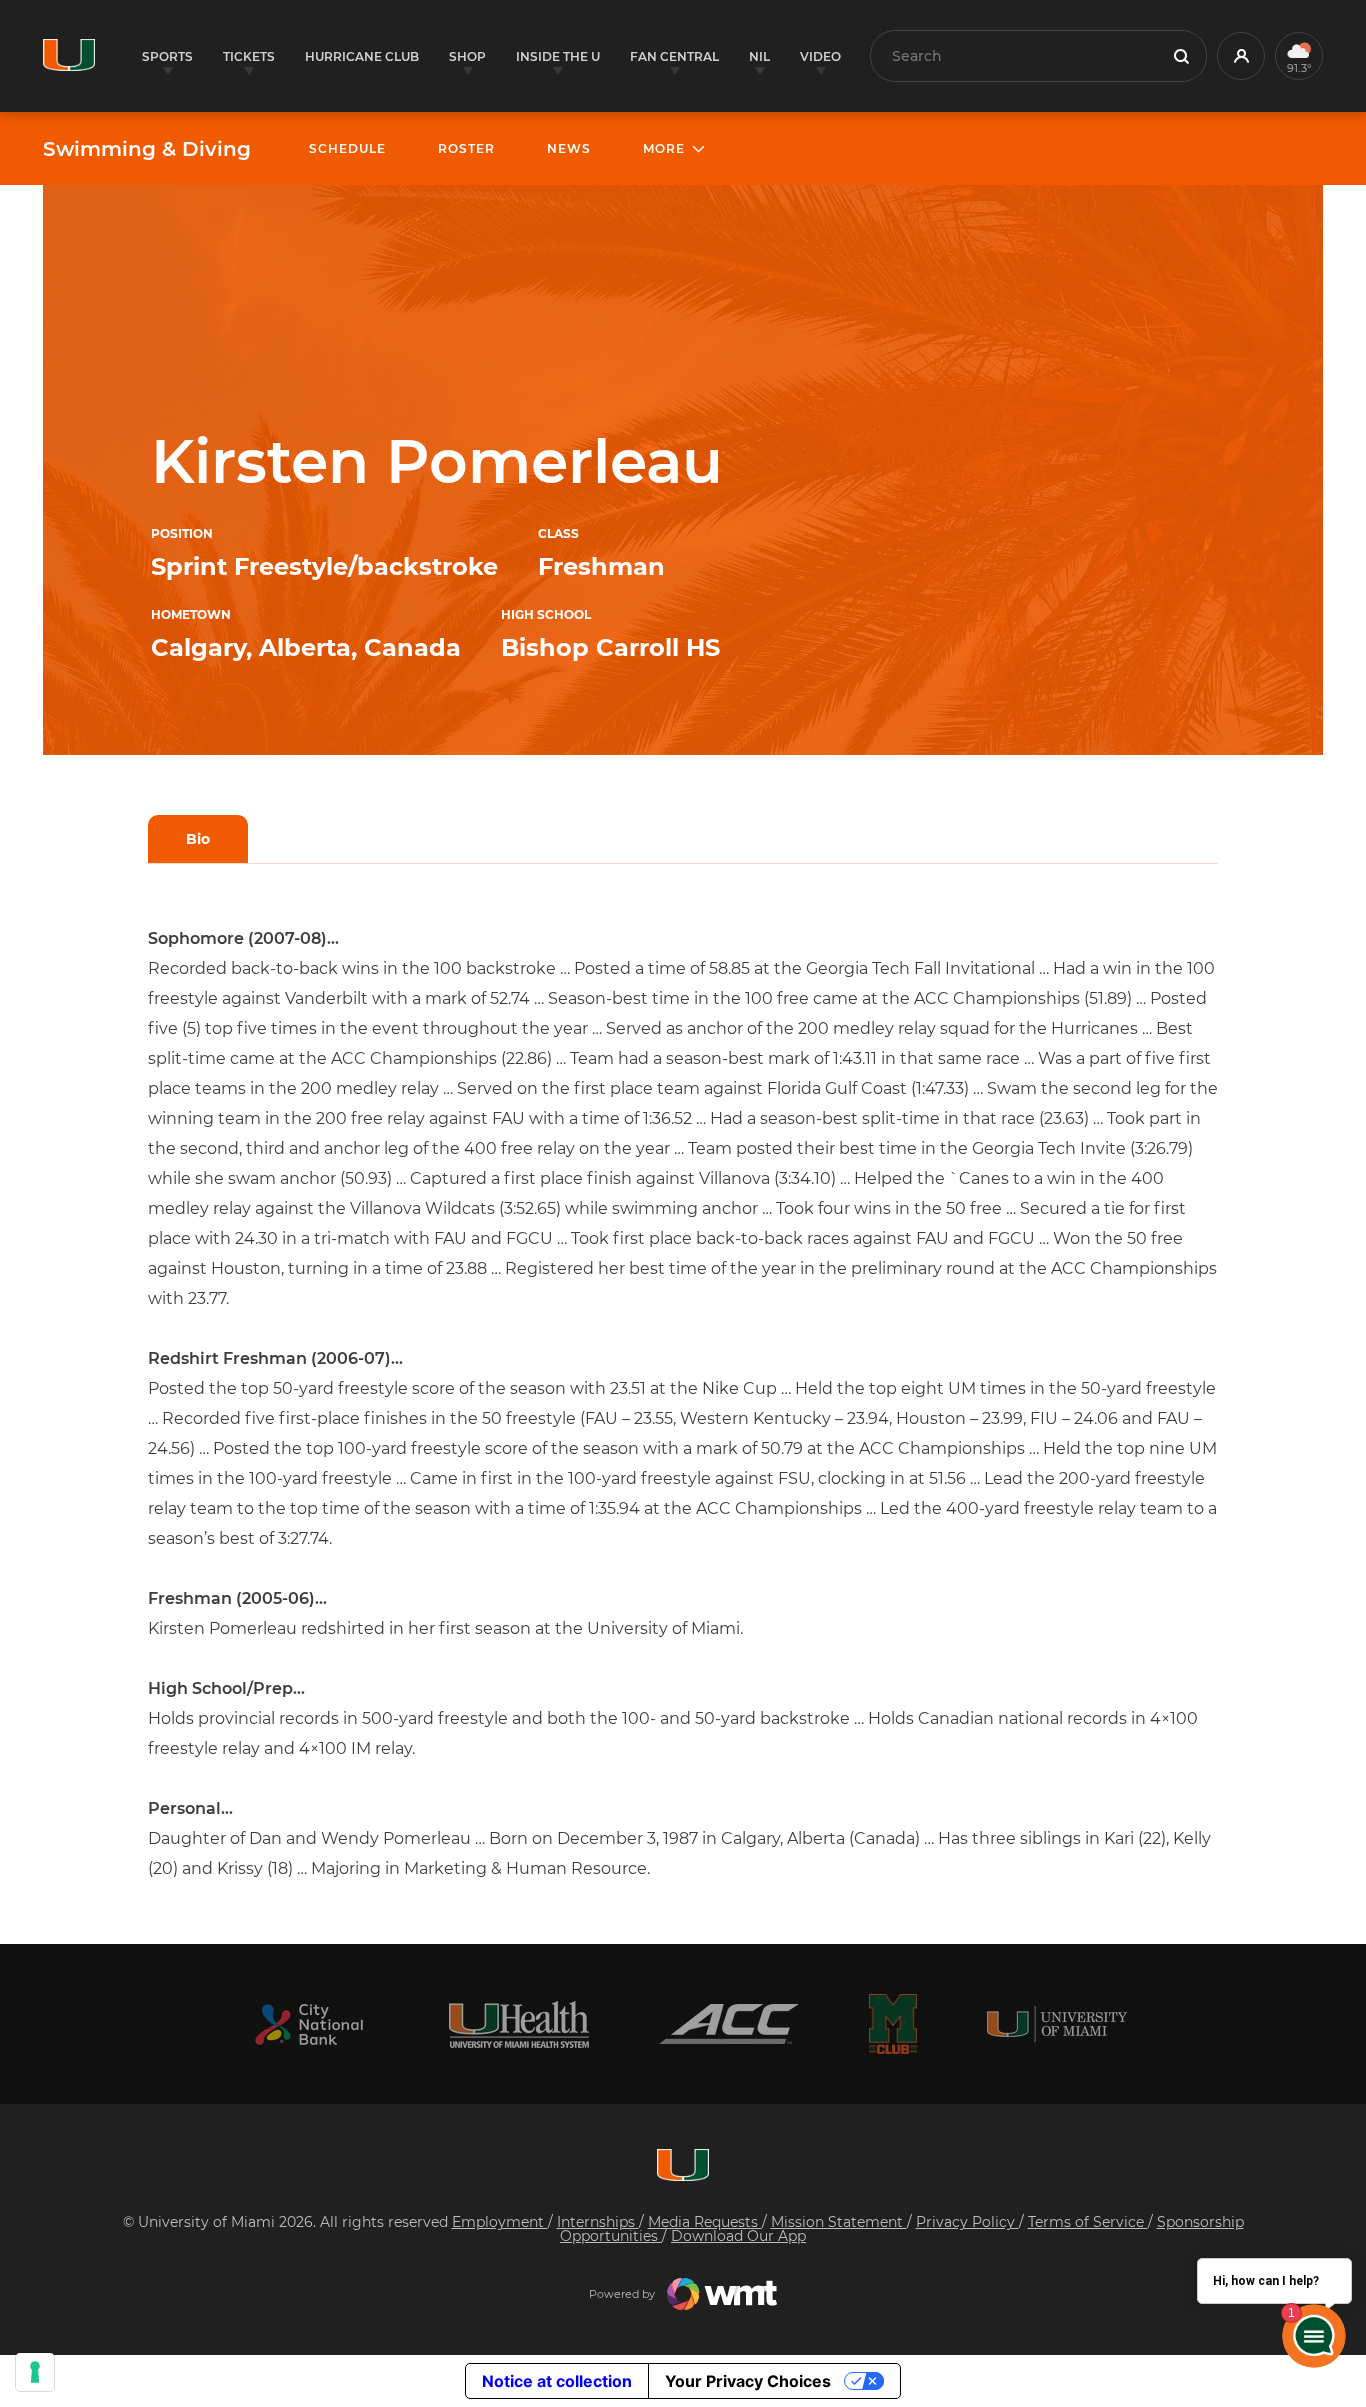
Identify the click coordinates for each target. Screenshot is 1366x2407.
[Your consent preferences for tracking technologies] (35, 2372)
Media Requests (705, 2222)
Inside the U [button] (558, 56)
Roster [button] (466, 148)
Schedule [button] (347, 148)
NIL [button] (759, 56)
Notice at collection (557, 2381)
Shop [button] (467, 56)
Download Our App (738, 2236)
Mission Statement (839, 2222)
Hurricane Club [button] (362, 56)
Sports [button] (167, 56)
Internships (598, 2222)
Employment (500, 2222)
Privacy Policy (967, 2222)
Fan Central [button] (674, 56)
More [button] (664, 148)
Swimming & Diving (147, 149)
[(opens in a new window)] (309, 2024)
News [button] (569, 148)
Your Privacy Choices (748, 2381)
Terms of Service (1088, 2222)
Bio (198, 839)
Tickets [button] (249, 56)
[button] (1241, 56)
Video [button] (820, 56)
